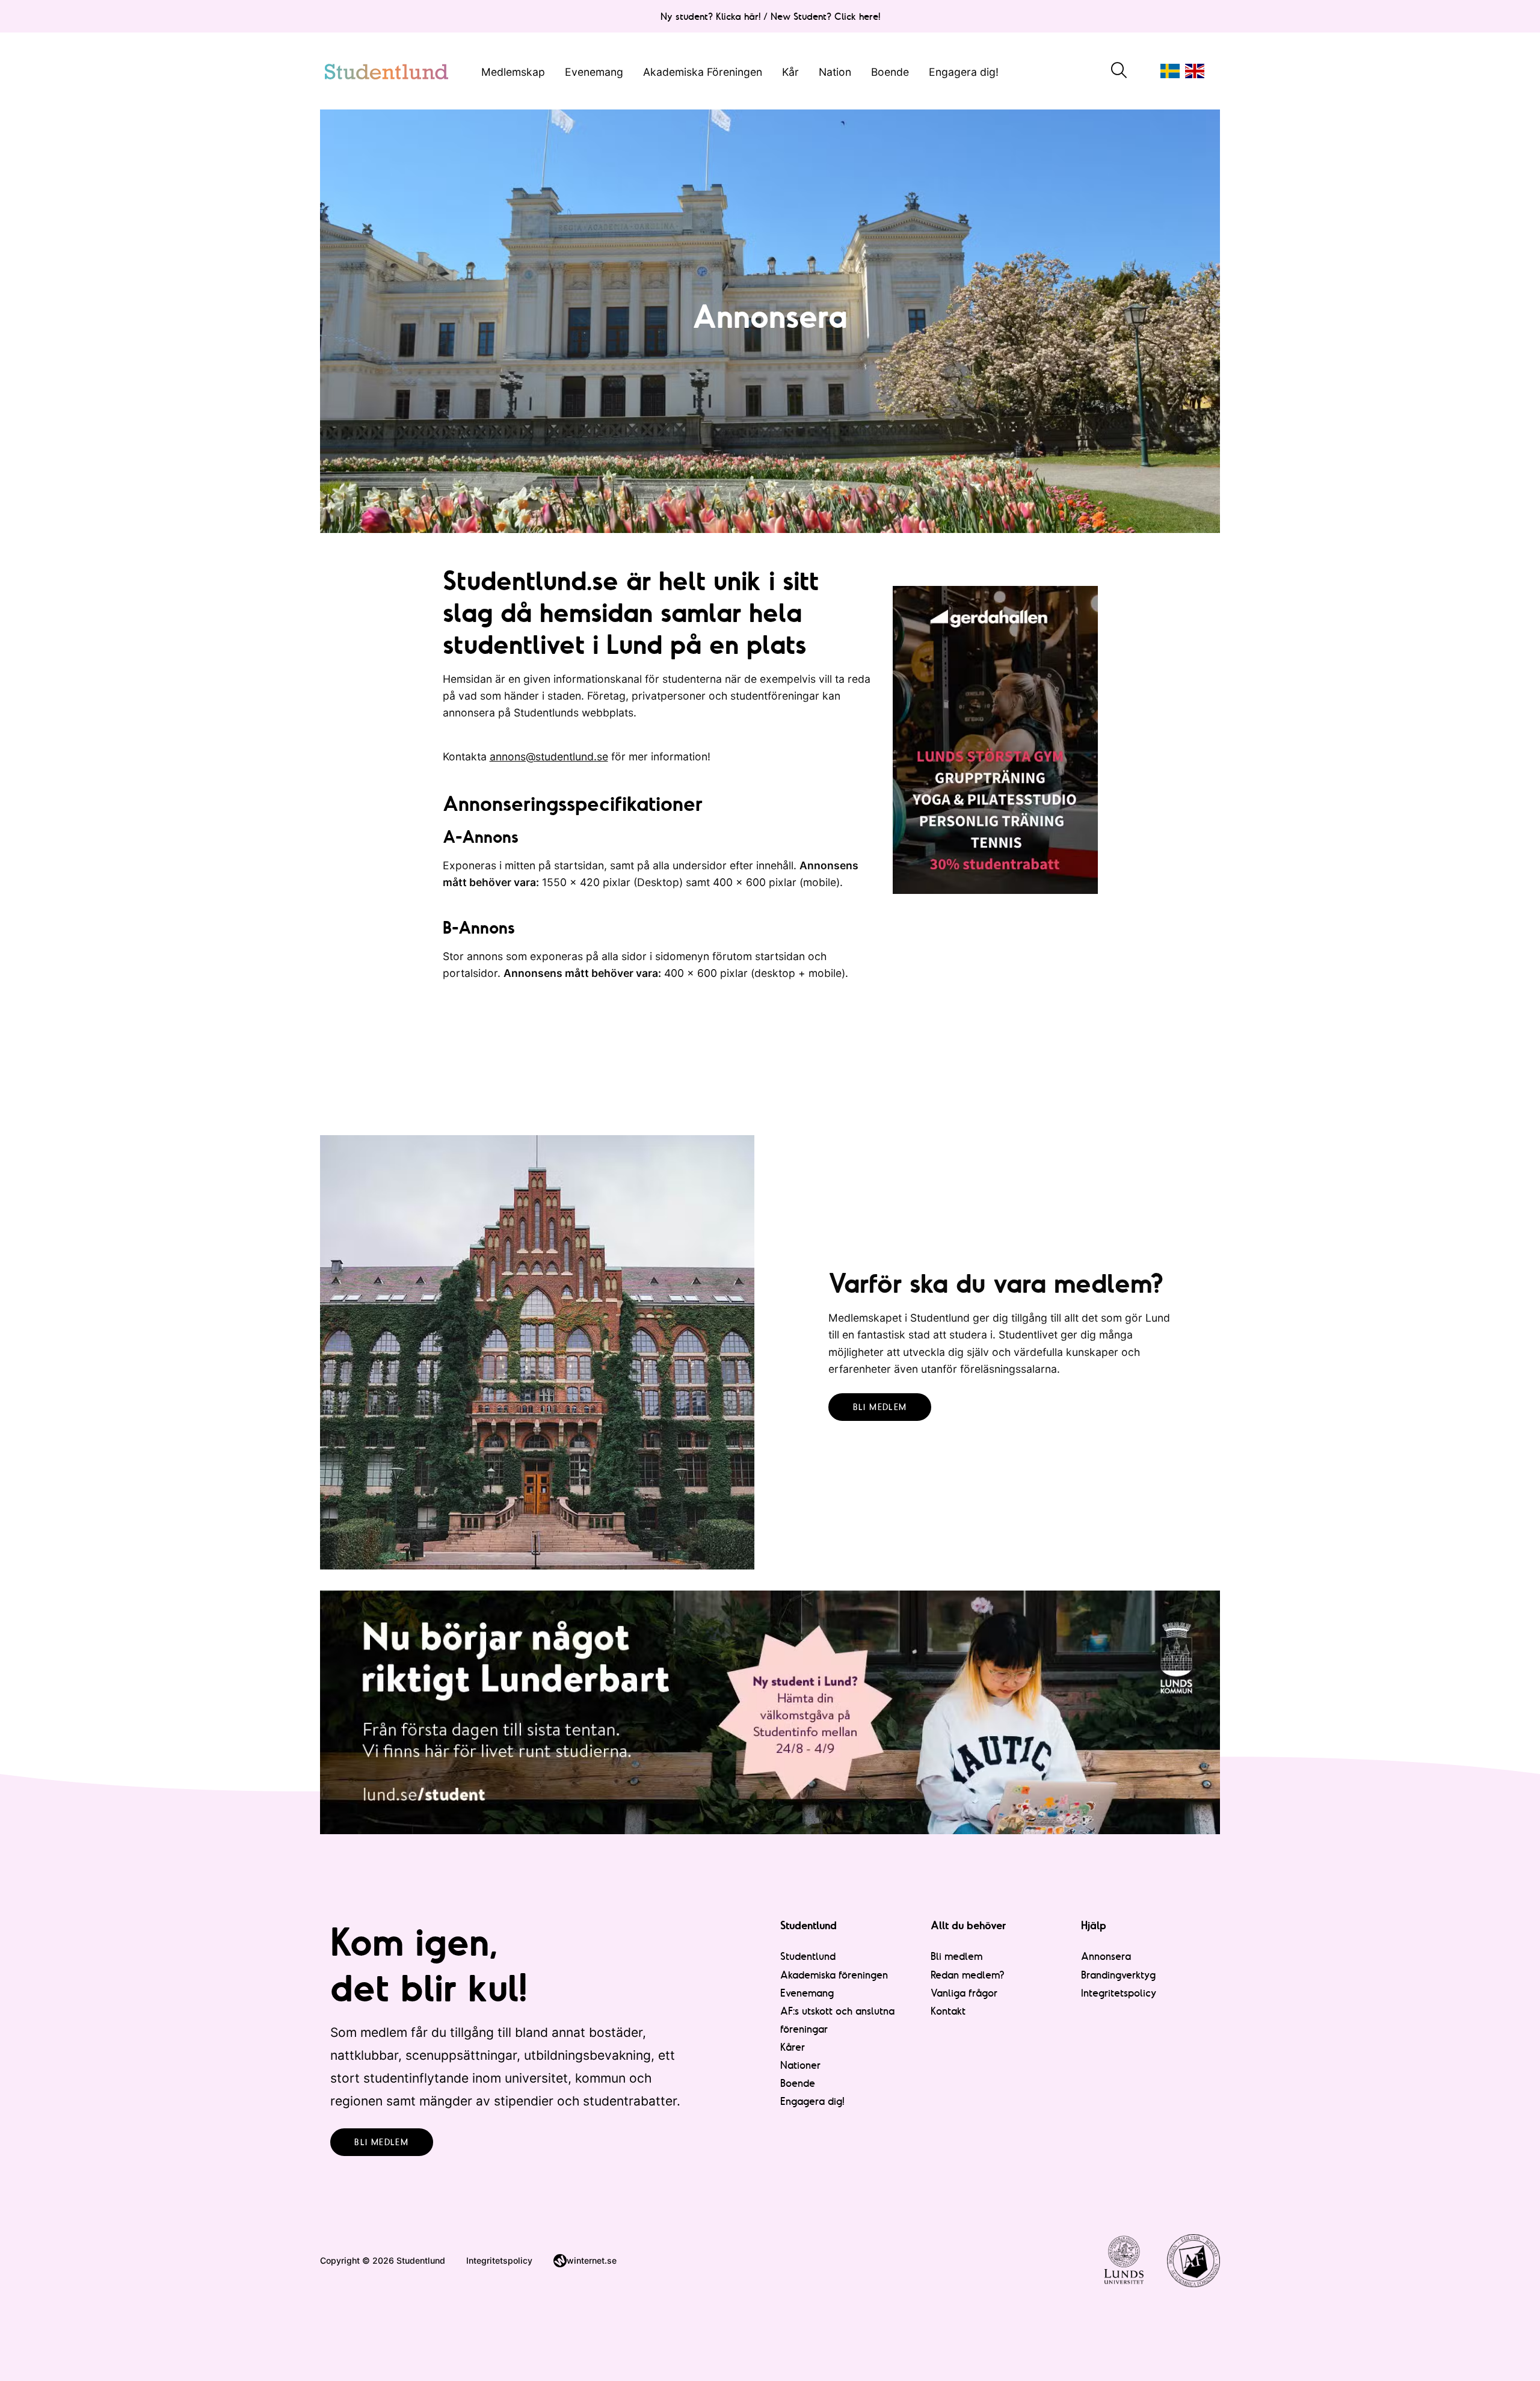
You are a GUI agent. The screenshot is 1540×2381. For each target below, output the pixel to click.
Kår (790, 71)
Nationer (800, 2065)
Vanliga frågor (964, 1993)
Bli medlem (880, 1407)
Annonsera (1106, 1956)
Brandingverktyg (1118, 1975)
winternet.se (592, 2260)
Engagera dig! (964, 71)
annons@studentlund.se (549, 756)
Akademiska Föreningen (703, 71)
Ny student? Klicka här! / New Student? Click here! (770, 16)
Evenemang (594, 71)
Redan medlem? (968, 1975)
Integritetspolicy (1119, 1993)
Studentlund (808, 1956)
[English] (1195, 71)
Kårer (793, 2047)
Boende (890, 71)
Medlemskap (513, 71)
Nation (835, 71)
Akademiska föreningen (834, 1975)
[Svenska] (1170, 71)
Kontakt (948, 2011)
